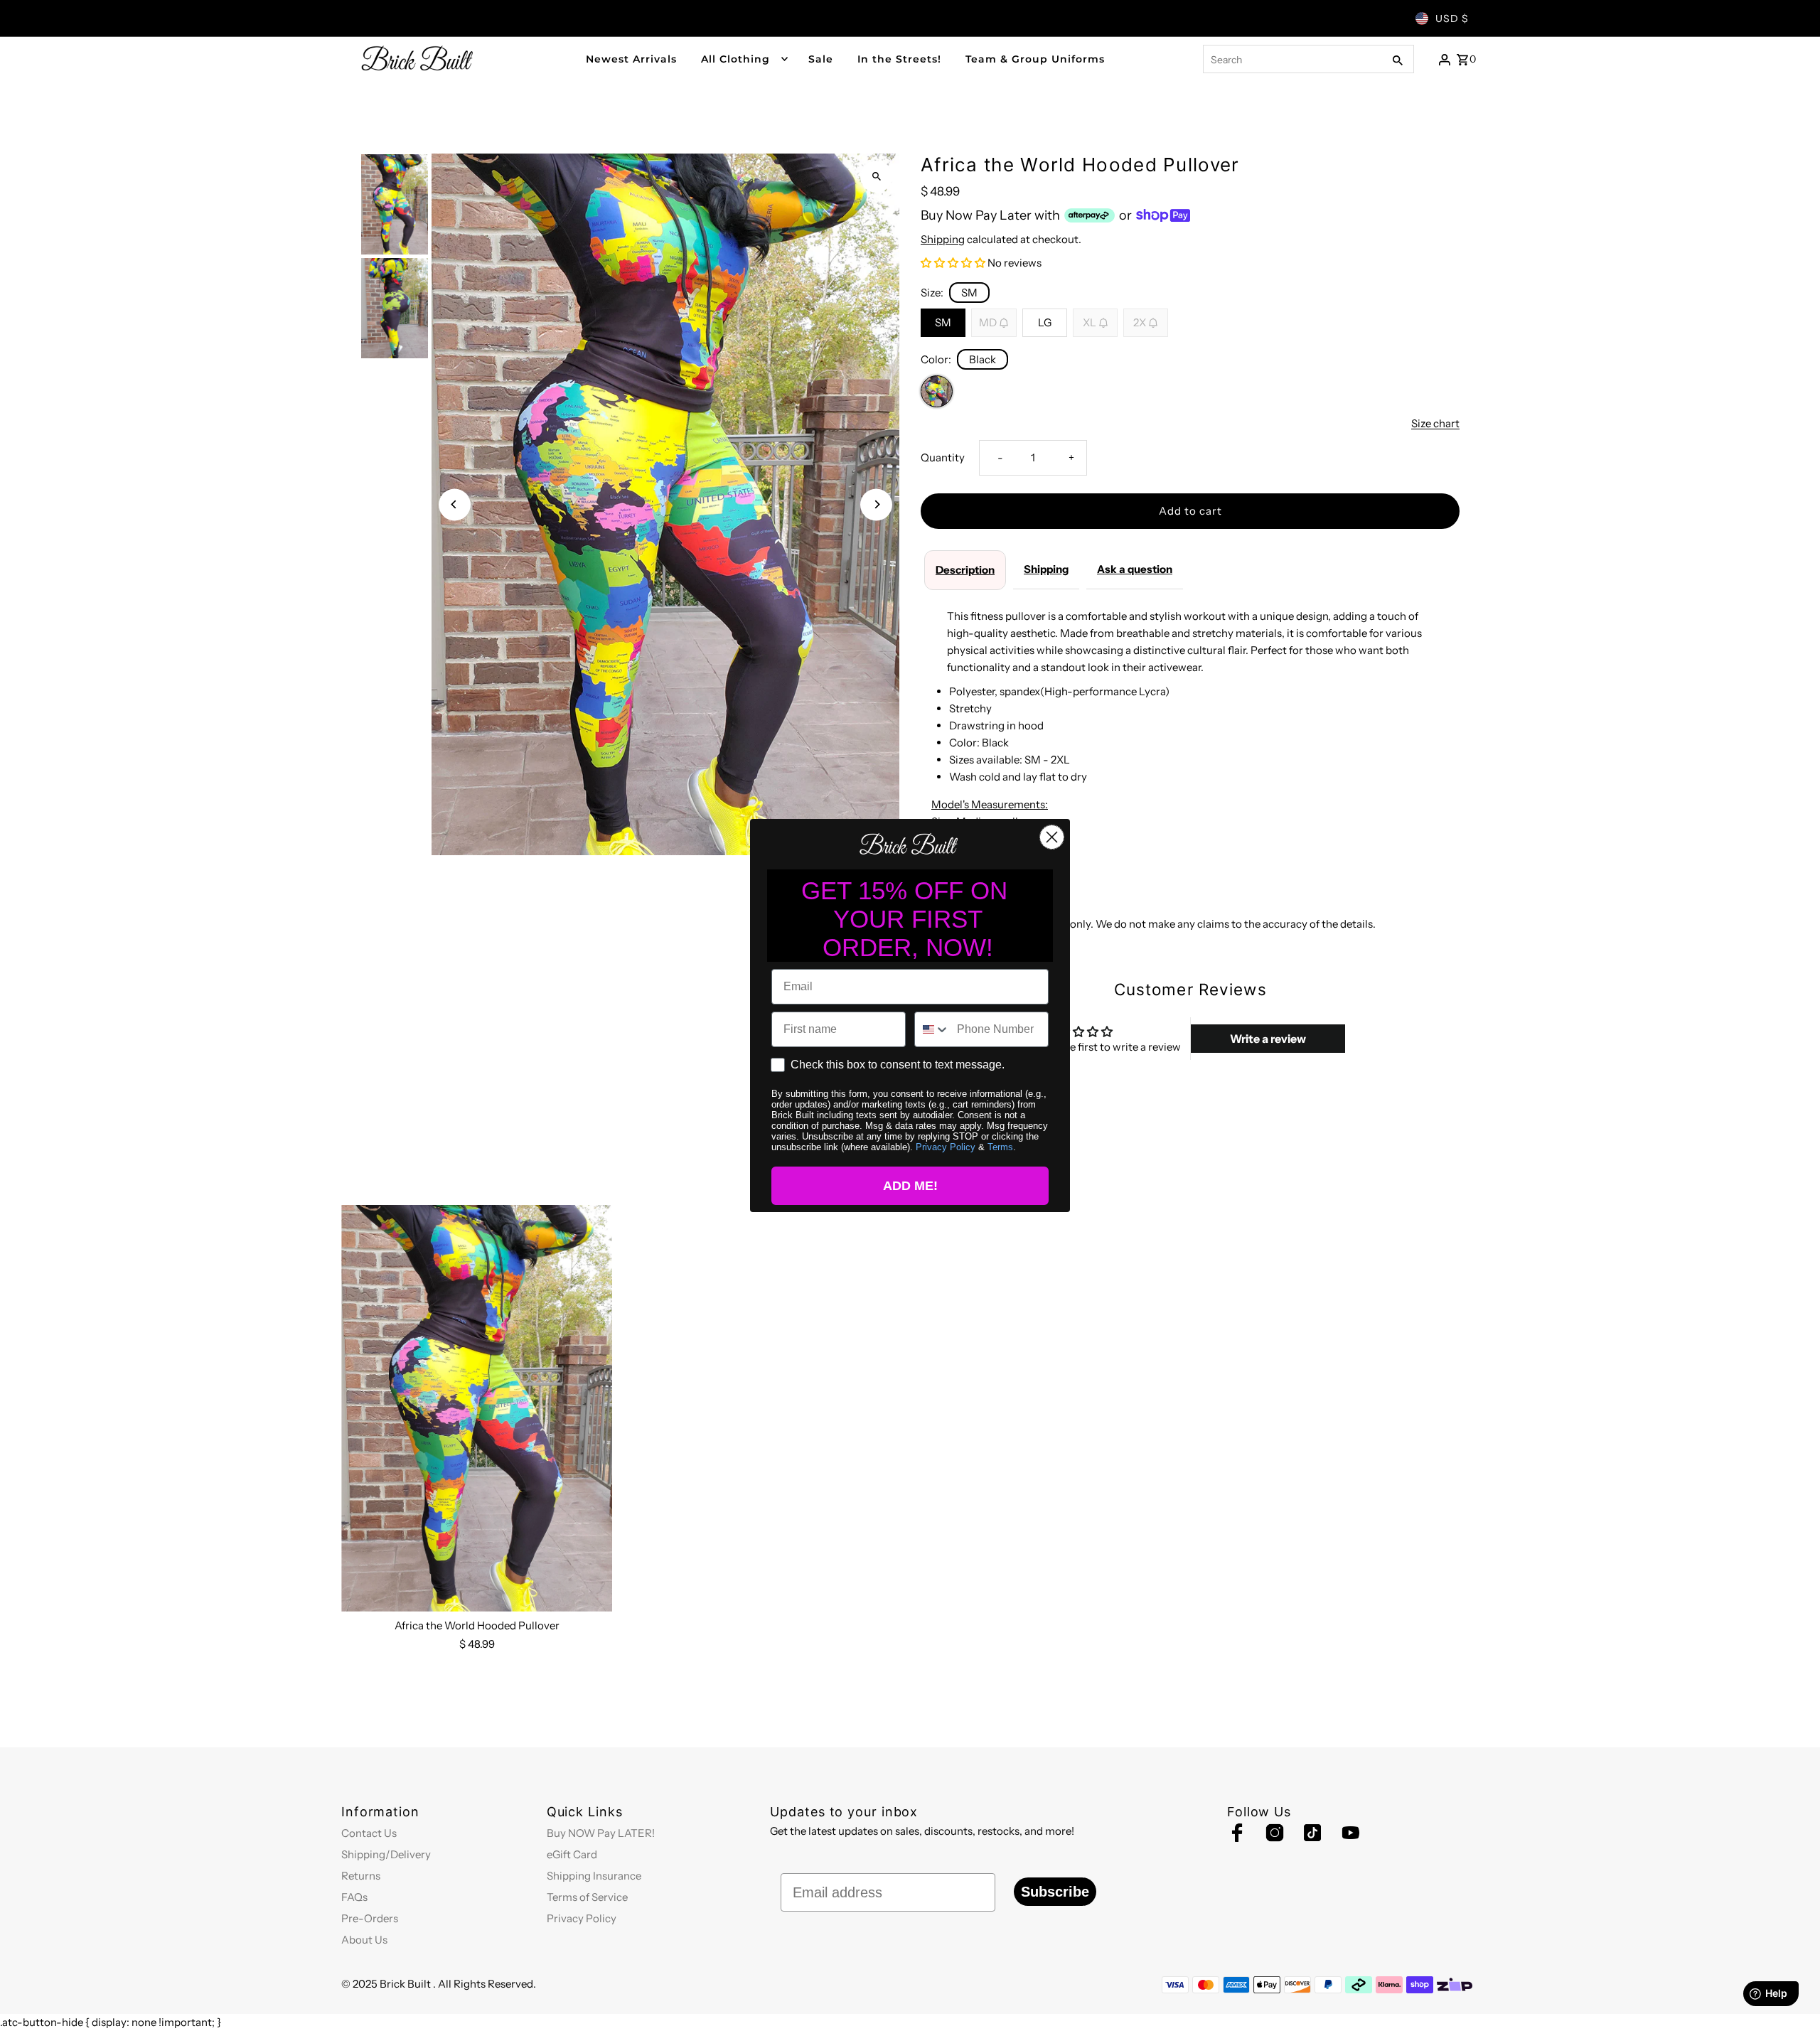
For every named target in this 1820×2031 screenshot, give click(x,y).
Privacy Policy (946, 1147)
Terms (1000, 1147)
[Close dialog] (1052, 837)
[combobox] (932, 1029)
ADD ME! (910, 1186)
